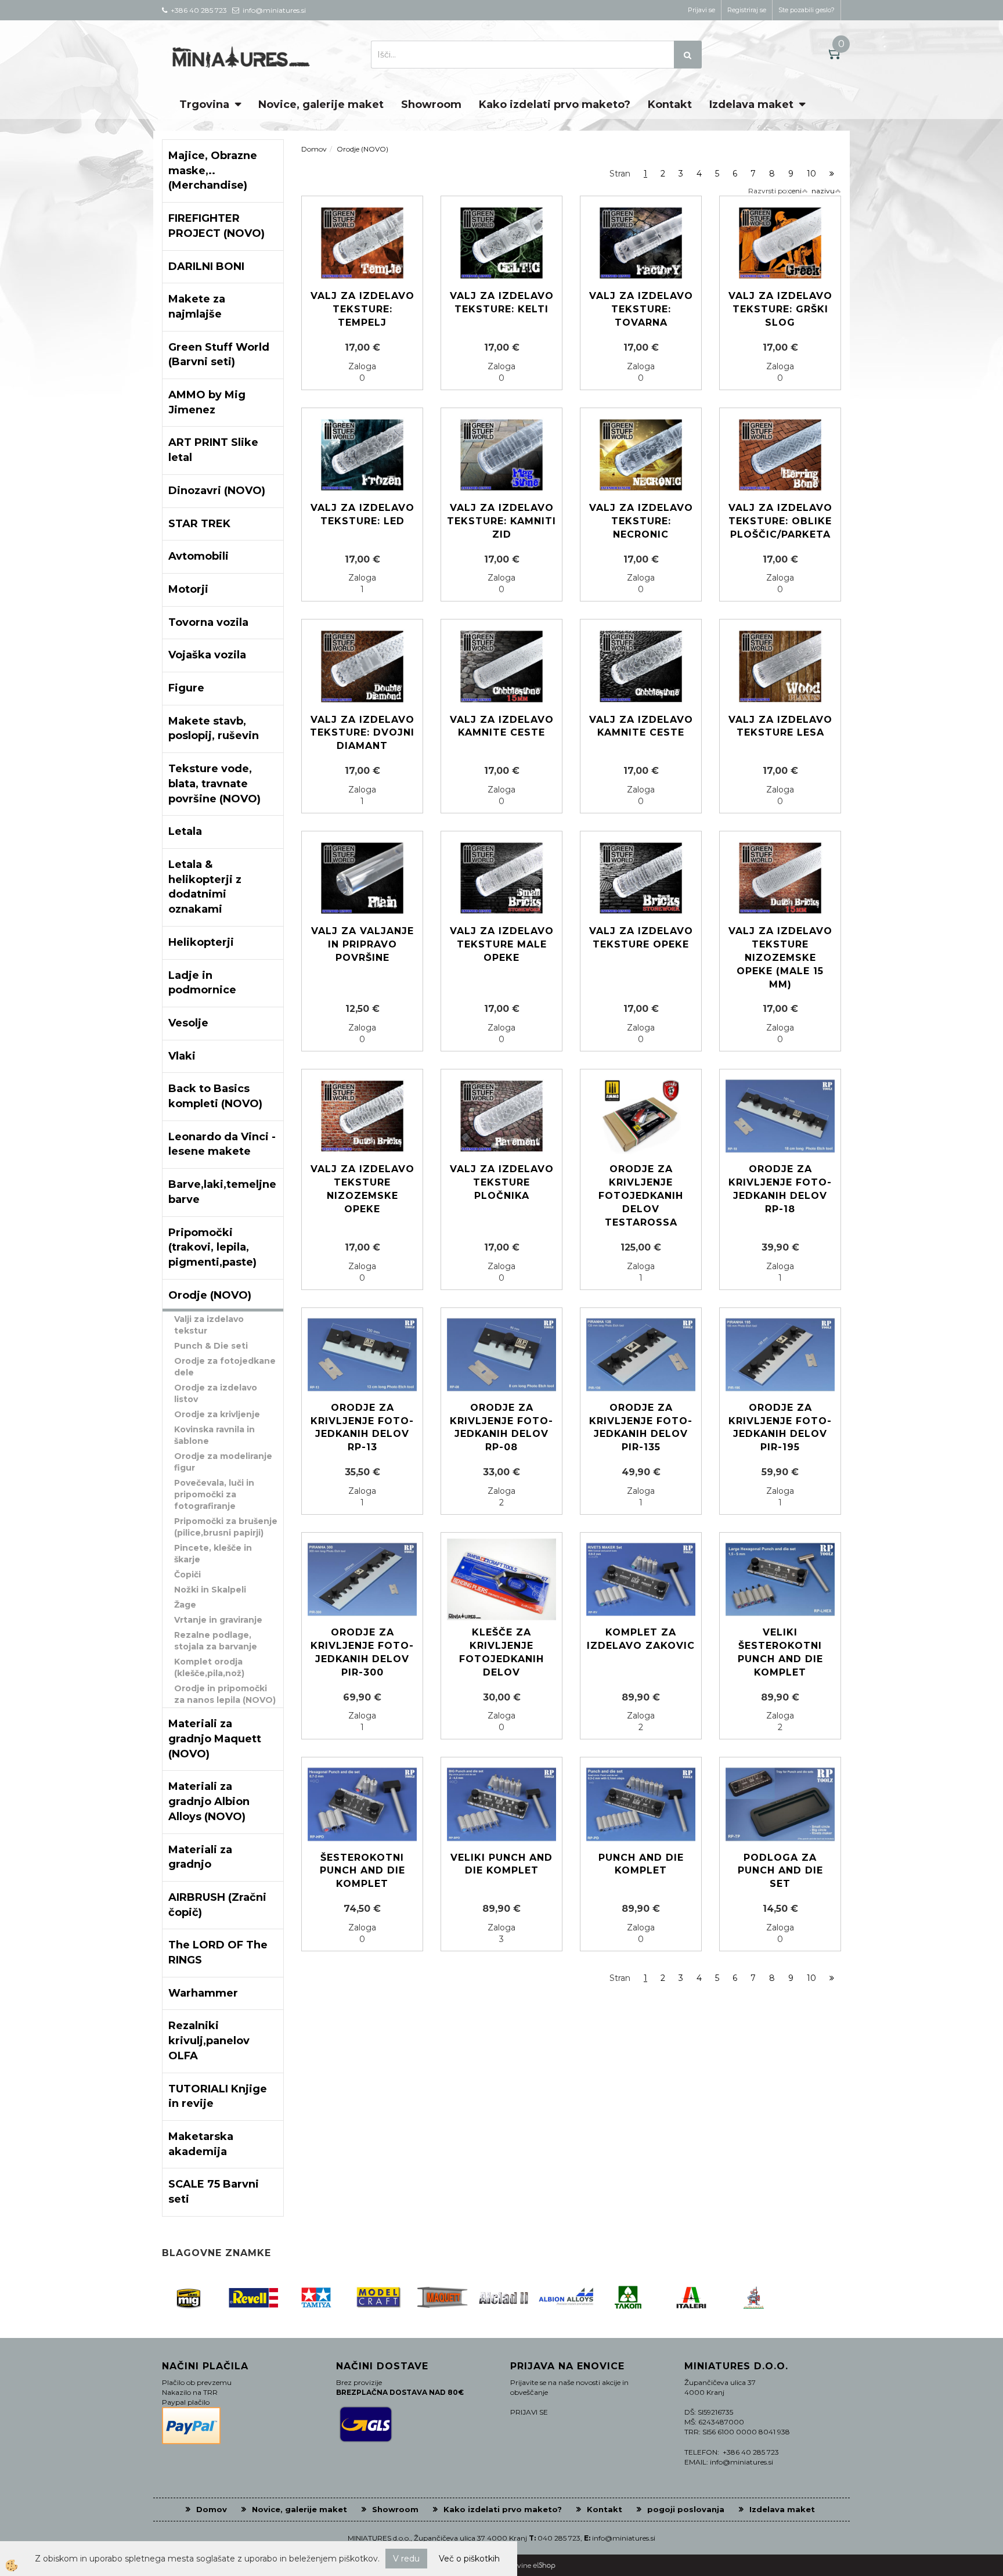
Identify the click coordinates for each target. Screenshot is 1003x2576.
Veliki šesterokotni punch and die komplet (780, 1652)
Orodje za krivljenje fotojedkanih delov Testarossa (641, 1195)
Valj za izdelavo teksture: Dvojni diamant (362, 733)
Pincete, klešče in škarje (213, 1554)
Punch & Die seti (211, 1346)
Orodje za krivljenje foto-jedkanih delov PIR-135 (641, 1428)
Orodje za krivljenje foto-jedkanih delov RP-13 (362, 1428)
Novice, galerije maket (321, 105)
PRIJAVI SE (529, 2412)
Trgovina (204, 105)
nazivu (823, 191)
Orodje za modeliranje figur (223, 1462)
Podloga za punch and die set (780, 1871)
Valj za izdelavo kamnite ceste (502, 726)
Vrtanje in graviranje (218, 1620)
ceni (795, 191)
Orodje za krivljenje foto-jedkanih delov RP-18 (780, 1189)
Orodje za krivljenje (217, 1414)
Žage (185, 1605)
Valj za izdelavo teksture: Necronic (641, 521)
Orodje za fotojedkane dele (225, 1367)
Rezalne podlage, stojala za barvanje (216, 1641)
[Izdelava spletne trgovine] (544, 2565)
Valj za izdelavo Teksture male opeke (502, 944)
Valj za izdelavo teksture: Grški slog (780, 309)
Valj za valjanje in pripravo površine (362, 944)
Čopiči (187, 1575)
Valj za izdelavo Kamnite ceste (641, 726)
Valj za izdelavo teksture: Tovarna (641, 309)
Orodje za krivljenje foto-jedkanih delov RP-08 (501, 1428)
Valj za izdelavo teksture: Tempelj (362, 309)
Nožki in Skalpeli (210, 1590)
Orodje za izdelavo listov (216, 1393)
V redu (406, 2559)
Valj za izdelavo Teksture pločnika (502, 1182)
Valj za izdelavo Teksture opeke (641, 938)
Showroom (431, 105)
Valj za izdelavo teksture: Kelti (502, 302)
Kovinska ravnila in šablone (214, 1435)
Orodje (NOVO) (362, 149)
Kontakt (670, 105)
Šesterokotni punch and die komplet (362, 1871)
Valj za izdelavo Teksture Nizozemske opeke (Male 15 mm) (780, 957)
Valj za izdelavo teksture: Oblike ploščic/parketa (780, 521)
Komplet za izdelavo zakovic (641, 1639)
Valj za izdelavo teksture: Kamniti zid (501, 521)
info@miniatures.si (624, 2538)
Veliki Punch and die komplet (501, 1864)
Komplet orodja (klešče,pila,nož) (209, 1667)
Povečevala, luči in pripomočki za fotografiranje (214, 1494)
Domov (314, 149)
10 (811, 174)
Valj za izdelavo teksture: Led (362, 514)
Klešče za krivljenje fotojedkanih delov (501, 1652)
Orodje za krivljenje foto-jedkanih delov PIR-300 (362, 1652)
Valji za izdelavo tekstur (209, 1325)
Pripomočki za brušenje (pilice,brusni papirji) (226, 1527)
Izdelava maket (751, 105)
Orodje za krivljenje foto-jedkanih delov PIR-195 (780, 1428)
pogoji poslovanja (686, 2509)
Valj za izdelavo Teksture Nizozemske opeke (362, 1189)
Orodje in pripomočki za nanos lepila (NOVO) (225, 1694)
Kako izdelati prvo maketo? (555, 105)
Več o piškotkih (469, 2559)
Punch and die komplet (641, 1864)
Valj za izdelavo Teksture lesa (780, 726)
